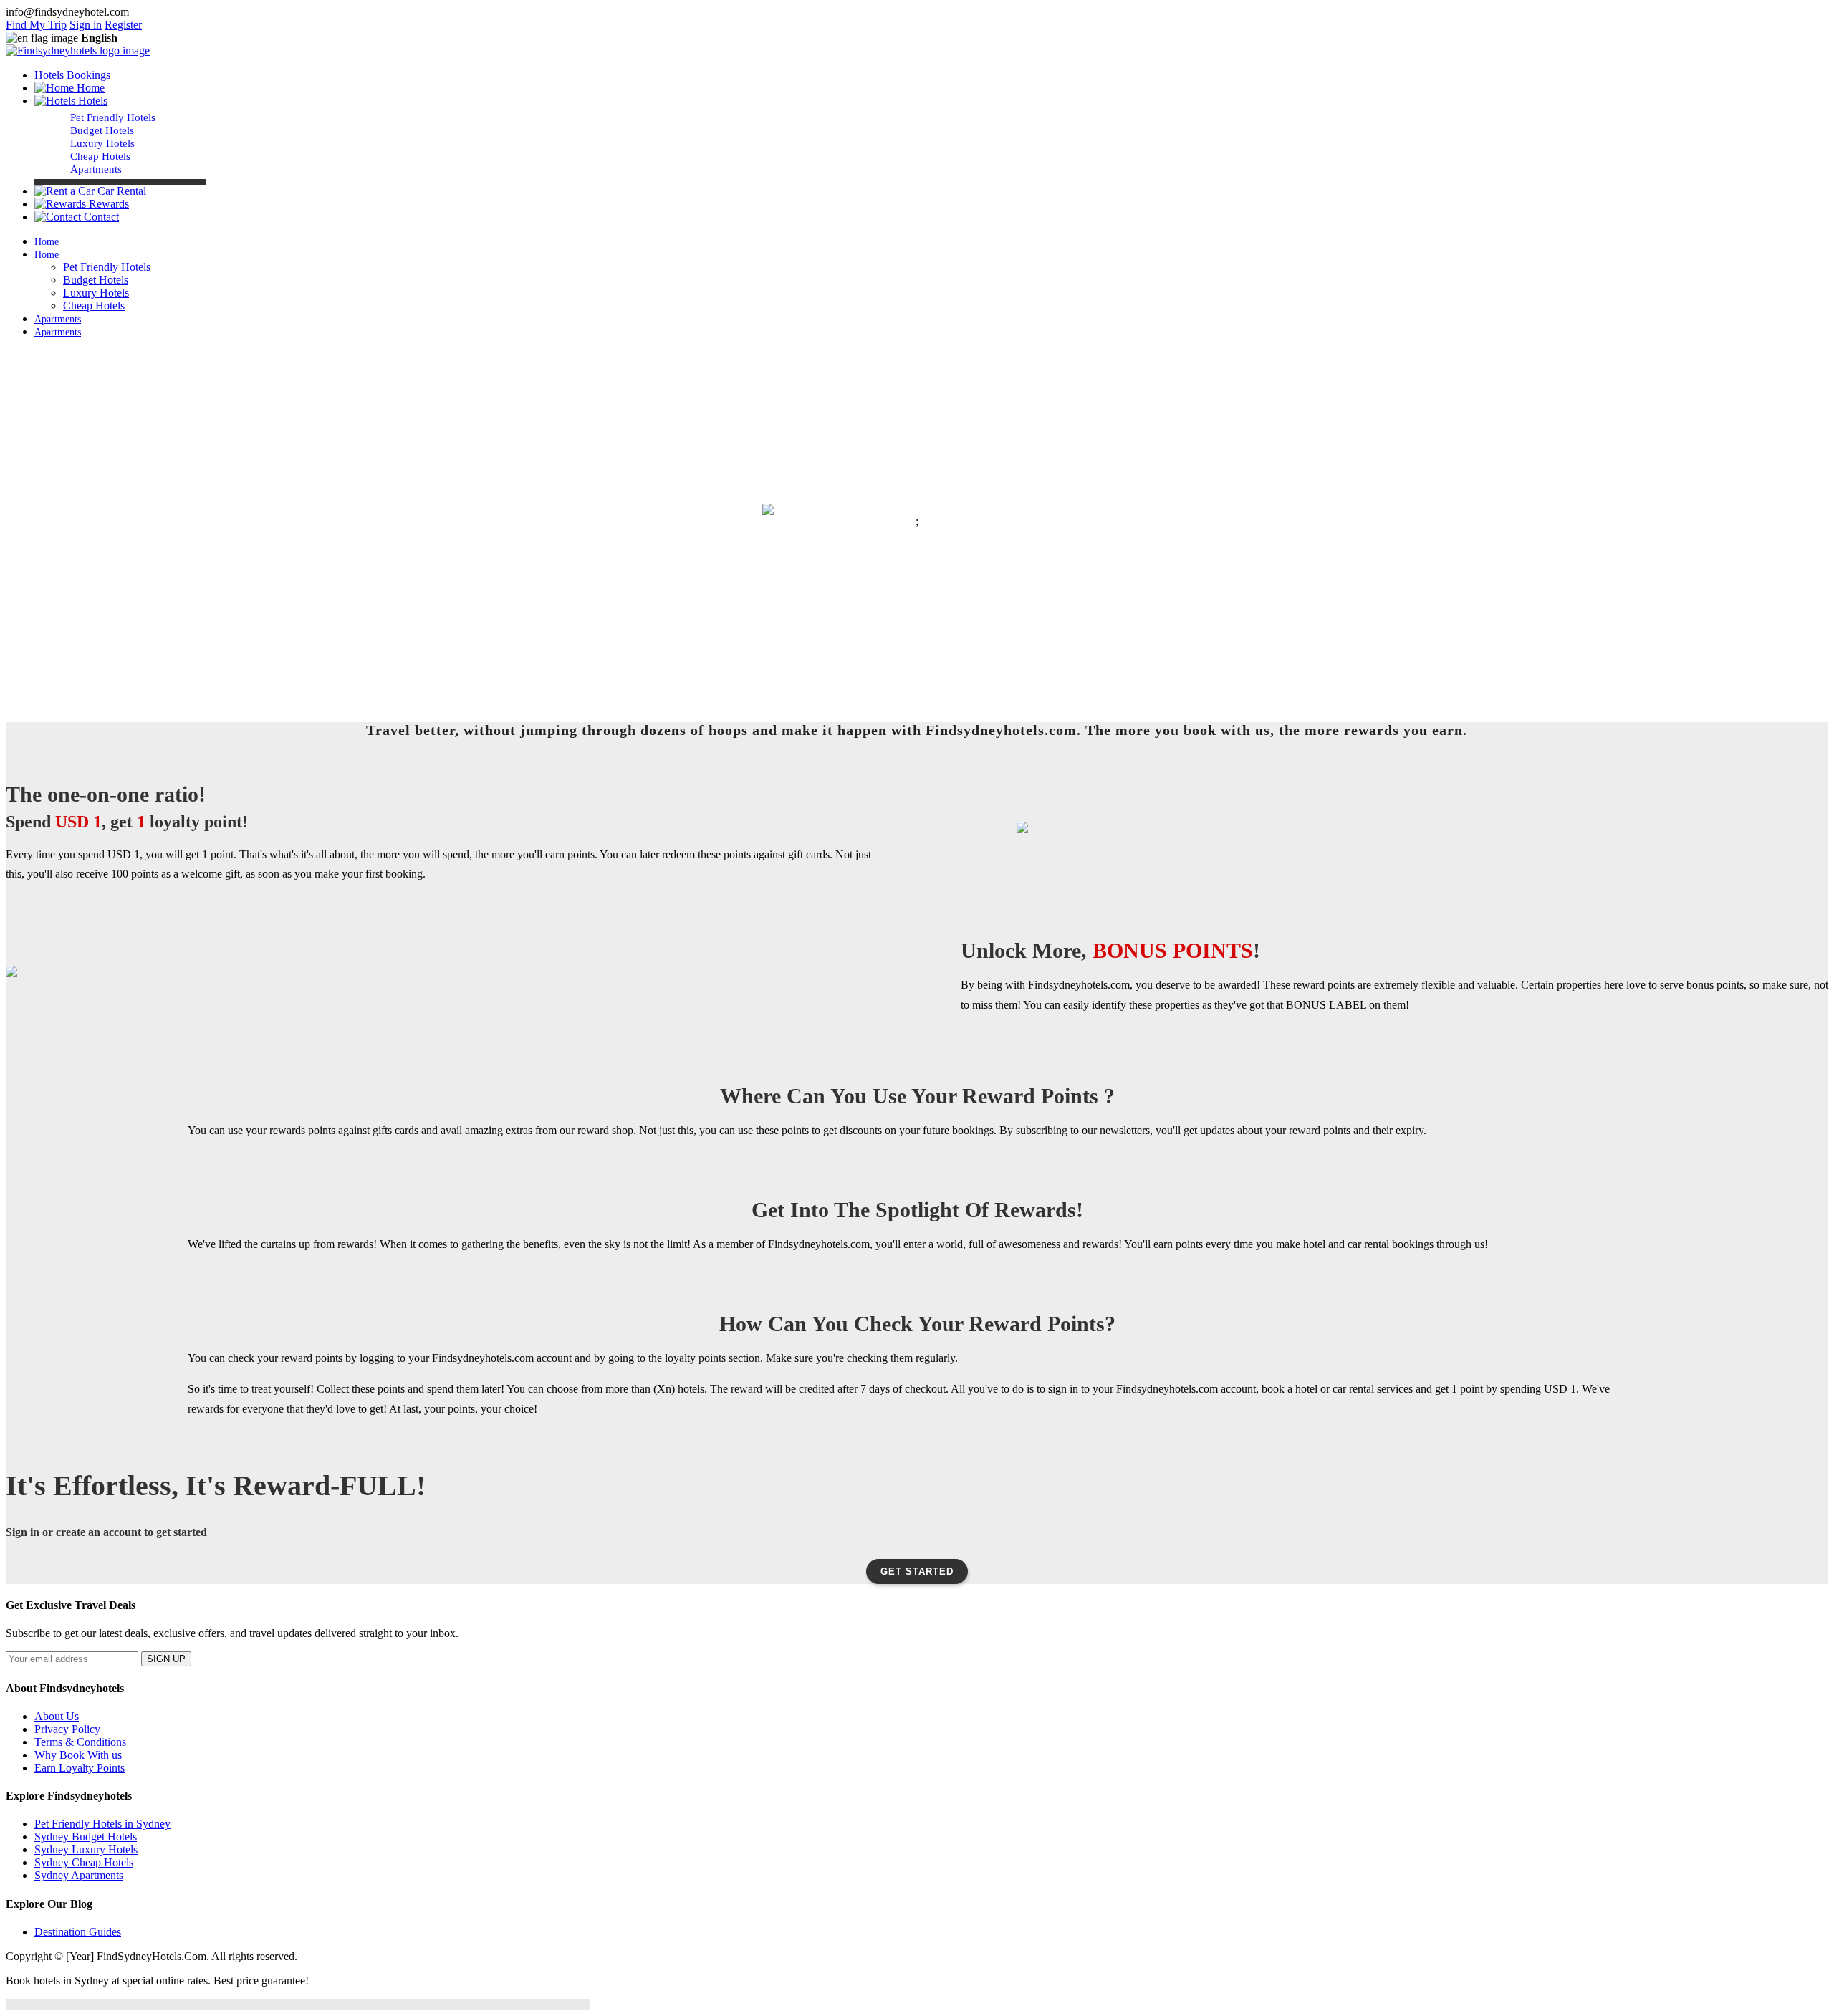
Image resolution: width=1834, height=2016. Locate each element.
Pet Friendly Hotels (113, 117)
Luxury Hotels (102, 143)
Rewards (107, 204)
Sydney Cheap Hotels (84, 1862)
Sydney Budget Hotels (86, 1837)
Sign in (86, 25)
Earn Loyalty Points (80, 1768)
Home (89, 88)
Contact (100, 217)
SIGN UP (166, 1659)
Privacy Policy (67, 1729)
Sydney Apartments (79, 1875)
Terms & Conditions (80, 1742)
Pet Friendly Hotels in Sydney (102, 1824)
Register (123, 25)
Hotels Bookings (72, 75)
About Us (57, 1716)
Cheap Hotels (100, 156)
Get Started (917, 1571)
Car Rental (120, 191)
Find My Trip (36, 25)
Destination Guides (78, 1932)
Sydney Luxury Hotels (86, 1849)
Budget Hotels (102, 130)
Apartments (96, 169)
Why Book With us (78, 1755)
